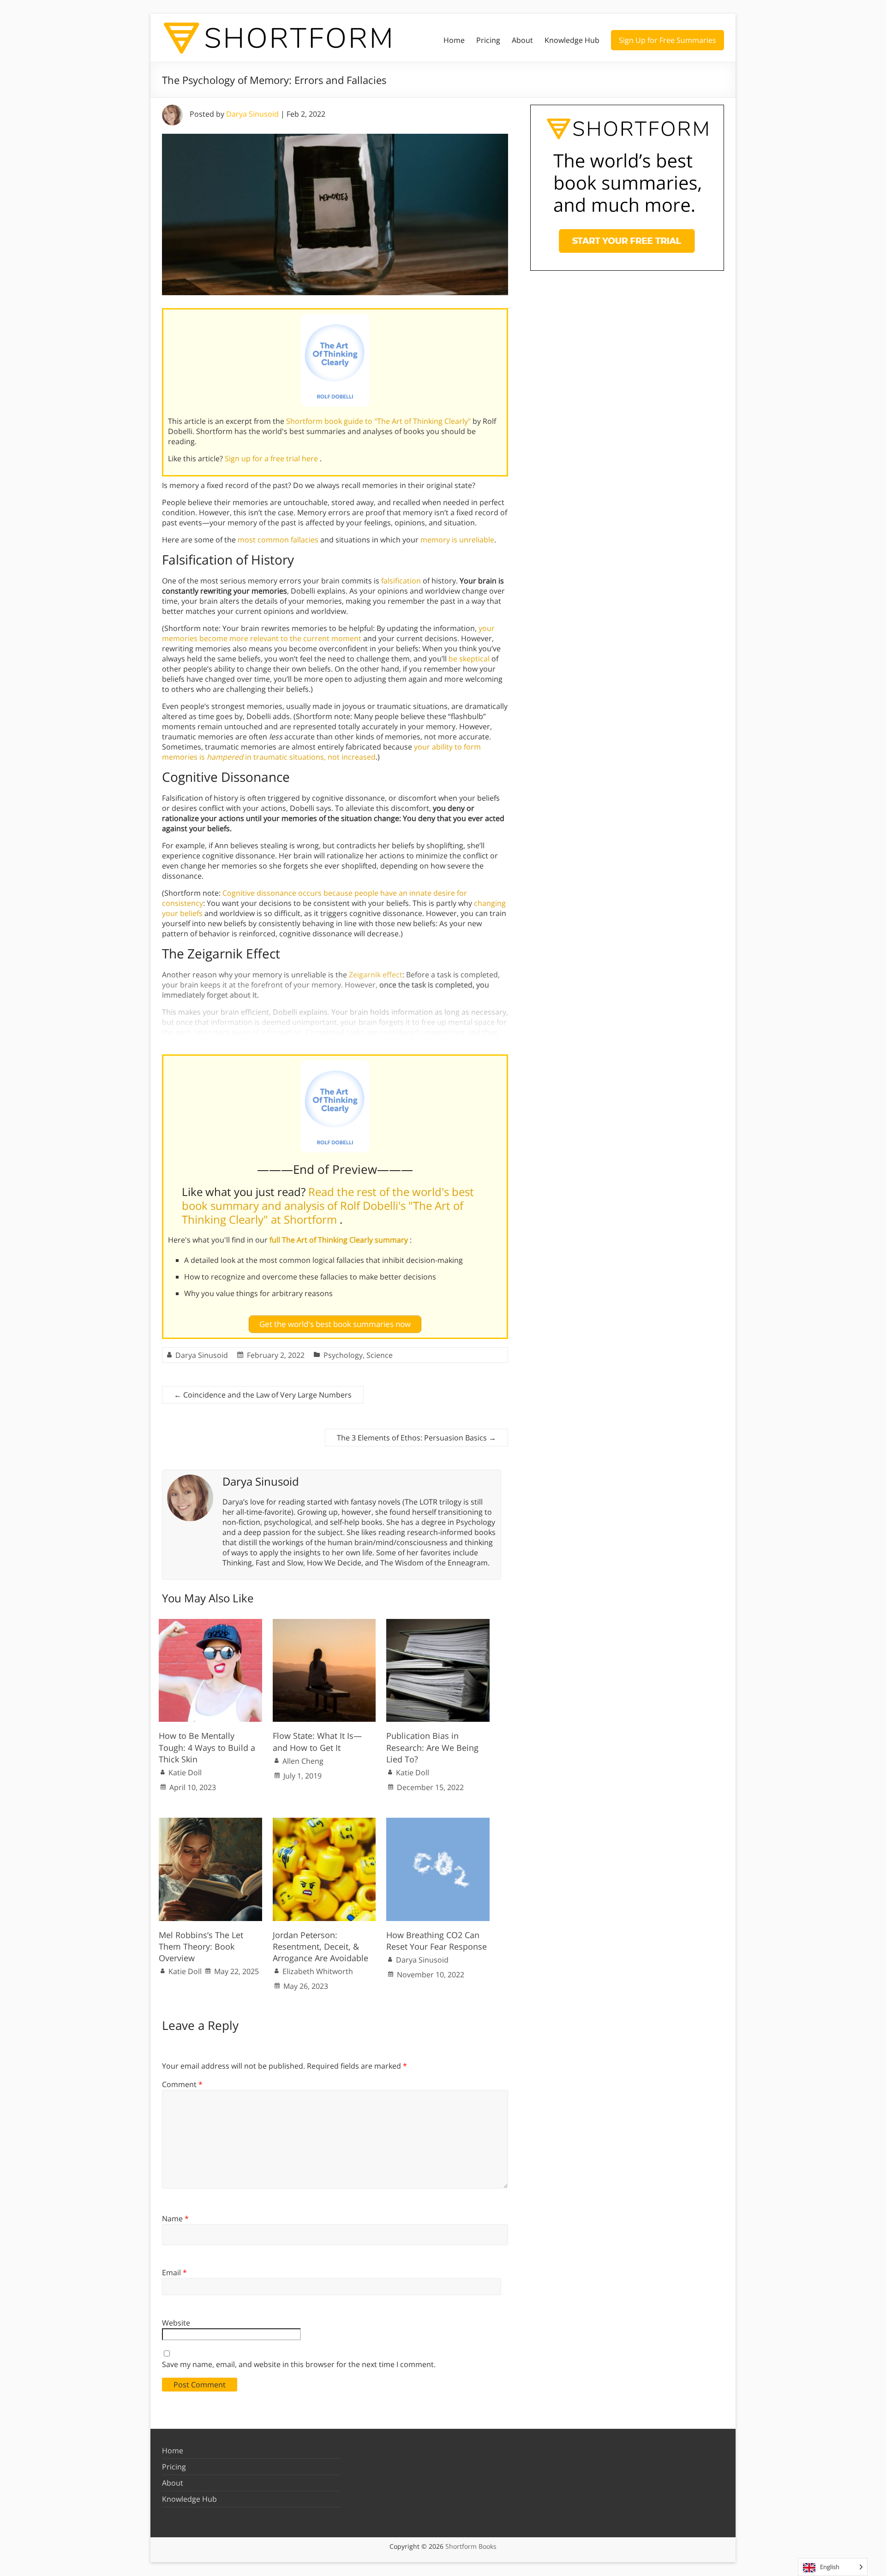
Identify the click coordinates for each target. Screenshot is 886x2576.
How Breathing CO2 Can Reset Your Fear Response (437, 1941)
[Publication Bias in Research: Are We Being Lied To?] (438, 1624)
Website (176, 2323)
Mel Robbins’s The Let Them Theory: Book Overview (201, 1946)
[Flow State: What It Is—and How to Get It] (324, 1624)
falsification (401, 581)
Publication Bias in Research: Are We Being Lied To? (432, 1747)
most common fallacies (278, 540)
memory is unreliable (457, 540)
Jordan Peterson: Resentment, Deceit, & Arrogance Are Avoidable (320, 1946)
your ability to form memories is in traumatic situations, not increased (321, 752)
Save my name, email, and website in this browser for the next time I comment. (299, 2364)
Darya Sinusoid (252, 114)
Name (175, 2219)
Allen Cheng (303, 1761)
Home (454, 40)
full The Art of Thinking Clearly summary (340, 1240)
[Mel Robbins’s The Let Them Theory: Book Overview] (210, 1822)
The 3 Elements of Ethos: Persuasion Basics (416, 1438)
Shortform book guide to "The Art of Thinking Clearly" (379, 421)
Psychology (343, 1355)
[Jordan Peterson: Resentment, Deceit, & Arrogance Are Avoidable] (324, 1822)
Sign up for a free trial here (272, 458)
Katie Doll (185, 1773)
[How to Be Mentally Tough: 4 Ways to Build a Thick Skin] (210, 1624)
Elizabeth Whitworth (318, 1971)
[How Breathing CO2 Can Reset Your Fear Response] (438, 1822)
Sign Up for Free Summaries (667, 40)
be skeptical (469, 659)
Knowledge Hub (572, 40)
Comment (182, 2084)
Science (380, 1355)
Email (174, 2273)
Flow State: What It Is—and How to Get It (317, 1741)
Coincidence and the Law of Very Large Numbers (263, 1395)
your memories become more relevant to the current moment (328, 633)
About (522, 40)
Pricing (488, 40)
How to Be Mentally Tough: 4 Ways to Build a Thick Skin (207, 1747)
